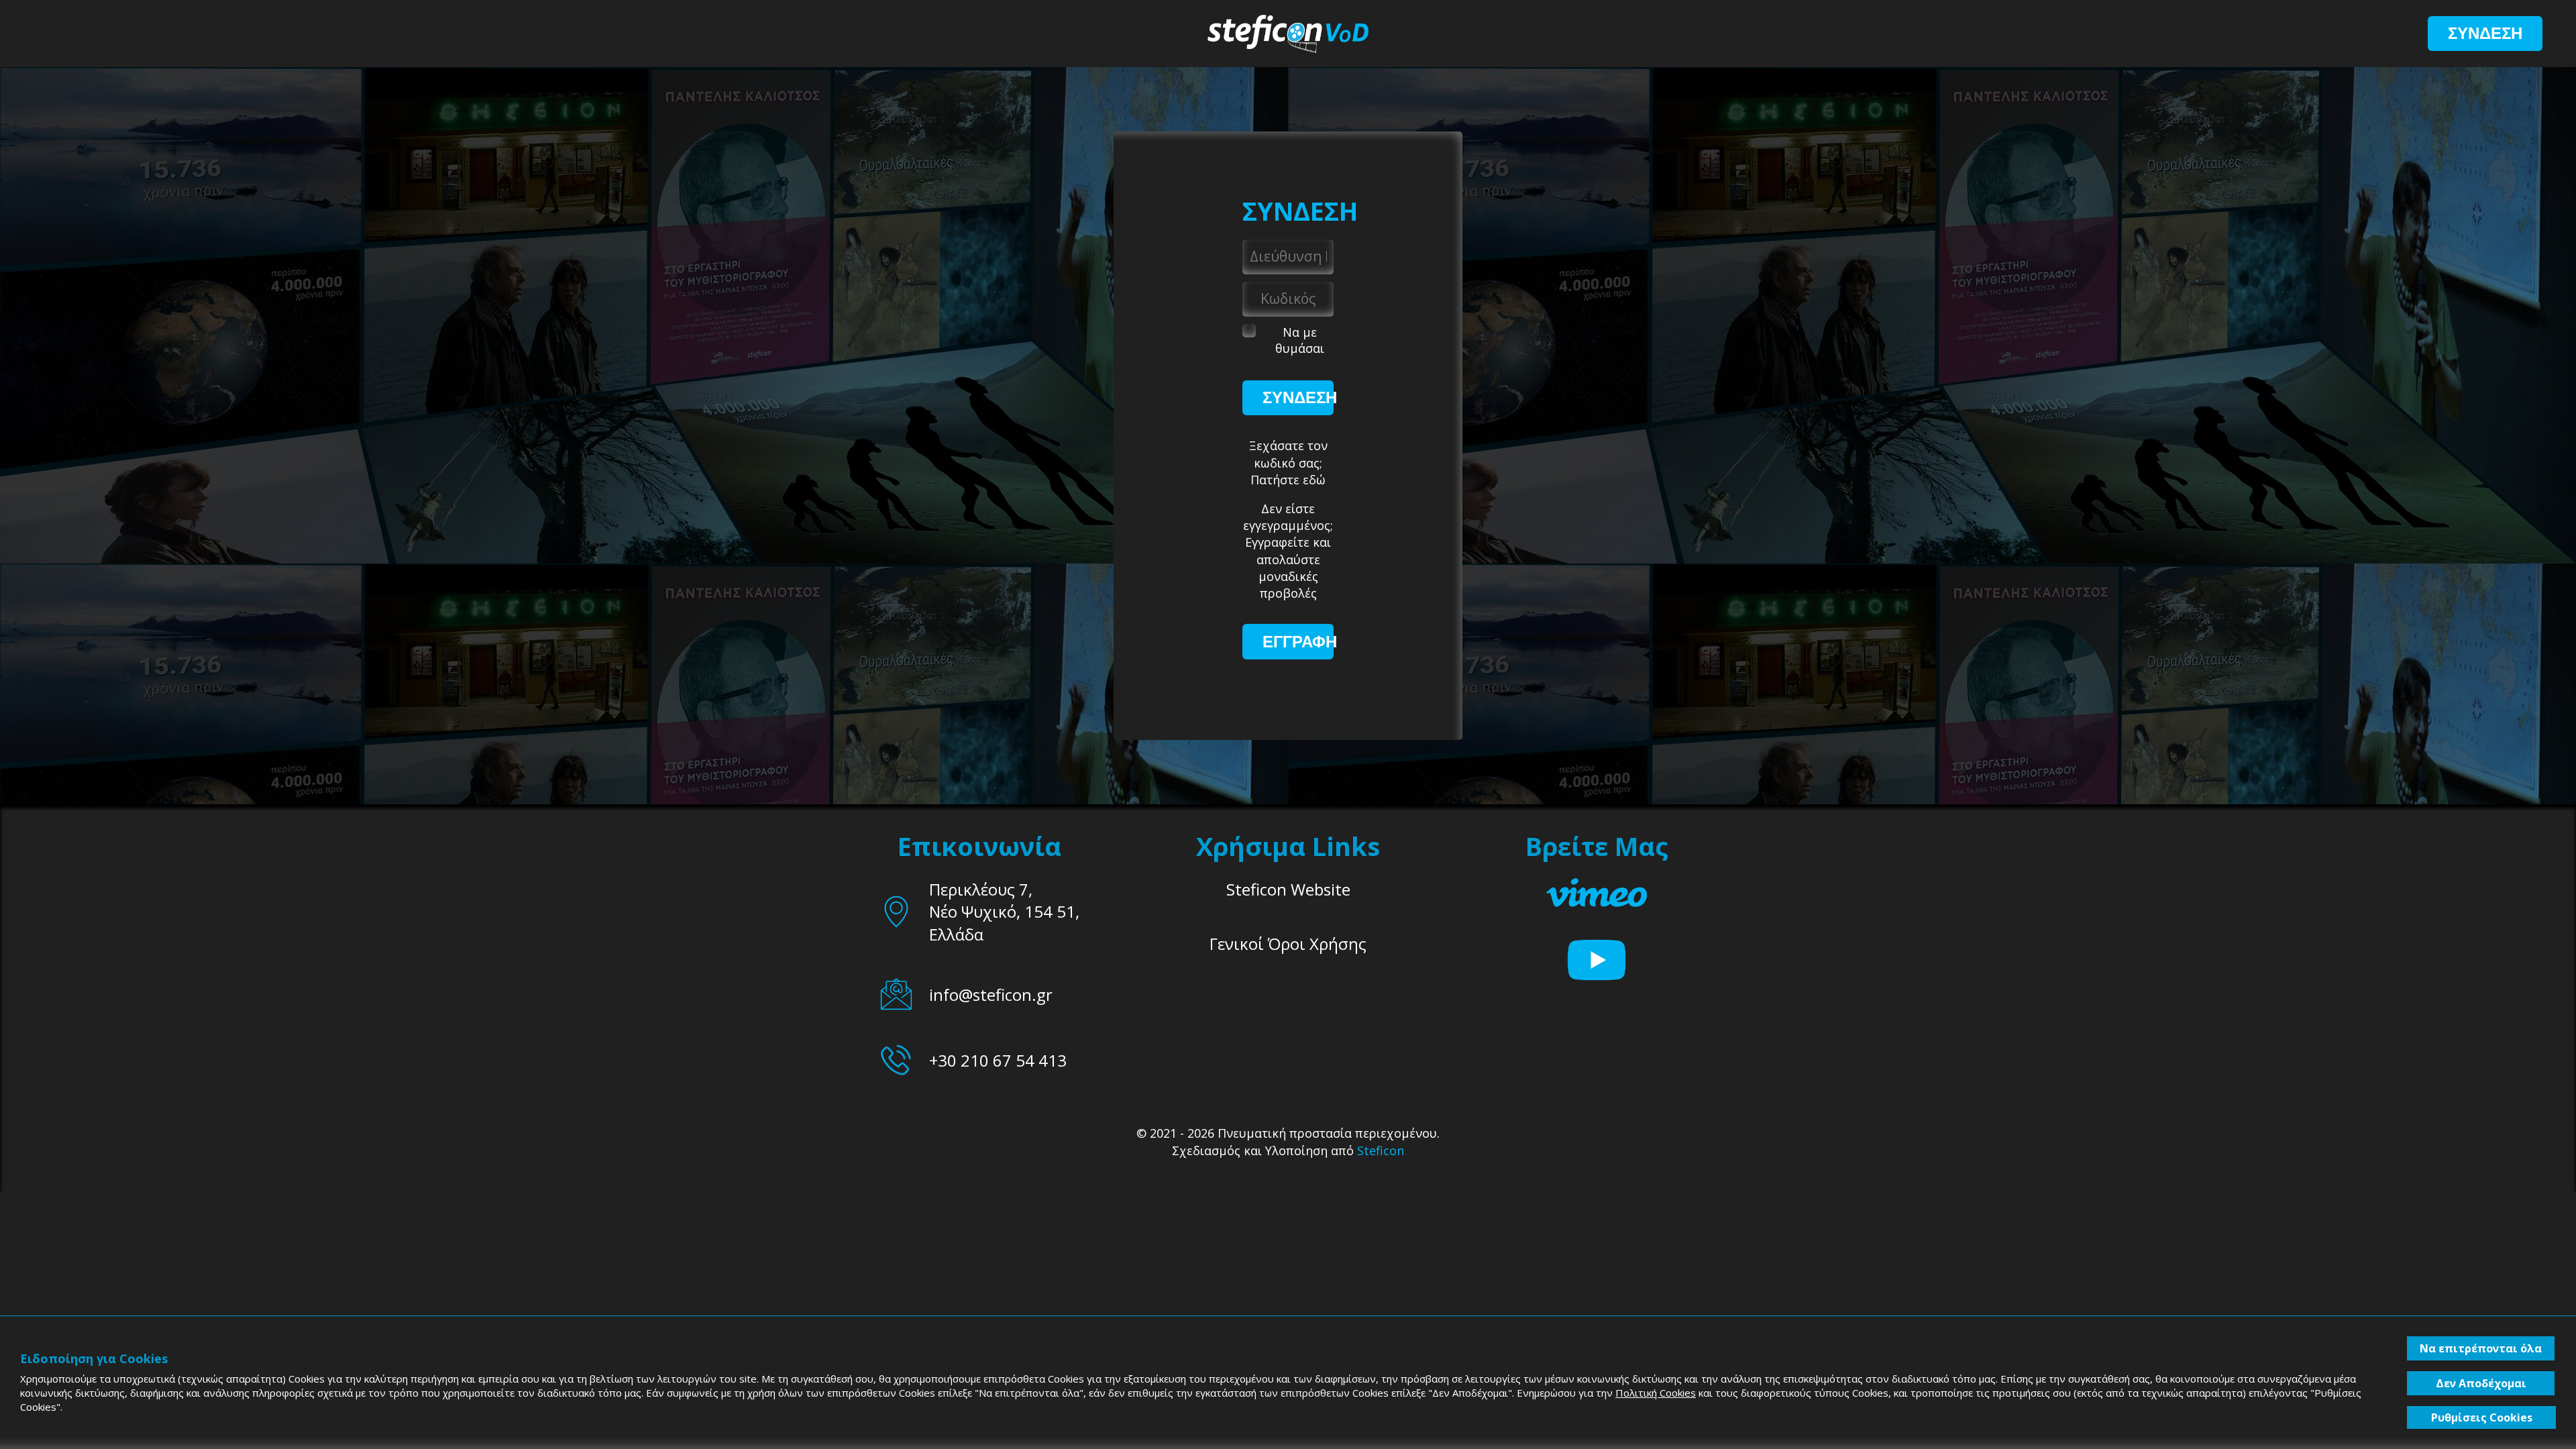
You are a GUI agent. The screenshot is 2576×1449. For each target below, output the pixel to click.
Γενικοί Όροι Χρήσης (1288, 944)
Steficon (1381, 1150)
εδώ (1314, 480)
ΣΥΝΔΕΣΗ (2485, 33)
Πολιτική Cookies (1656, 1393)
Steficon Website (1288, 889)
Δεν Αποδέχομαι (2481, 1383)
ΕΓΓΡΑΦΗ (1300, 642)
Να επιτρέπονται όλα (2481, 1348)
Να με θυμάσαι (1300, 340)
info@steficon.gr (991, 995)
